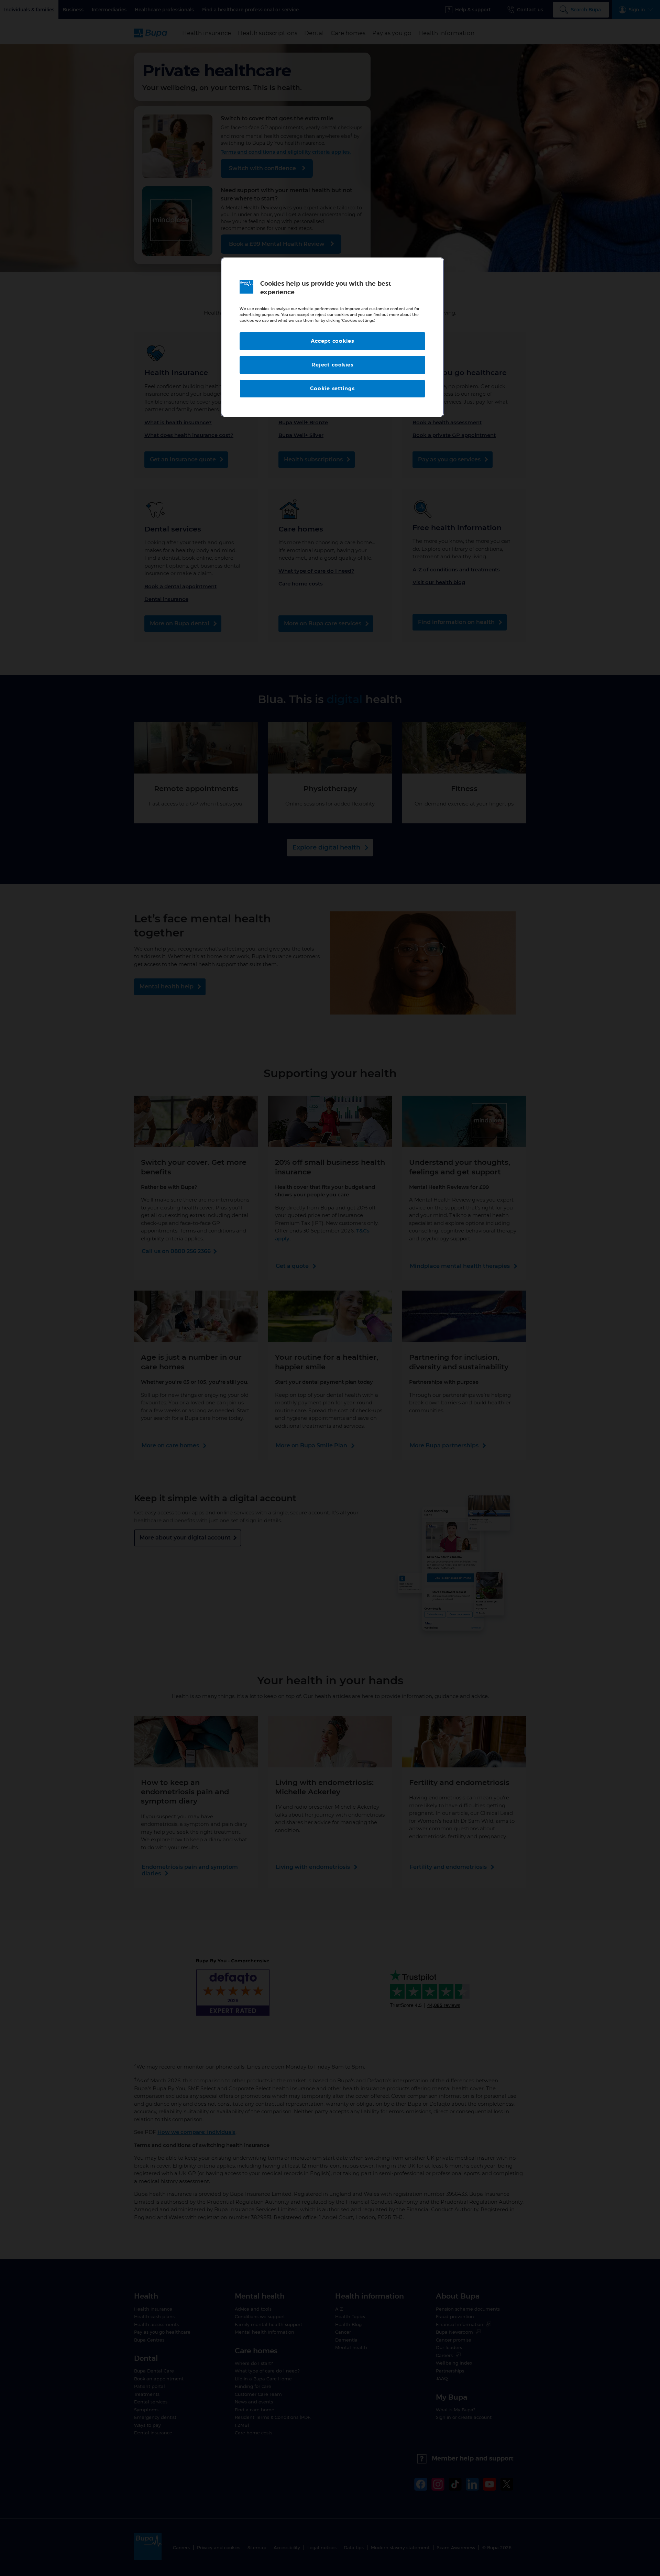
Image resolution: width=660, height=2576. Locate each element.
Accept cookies (332, 341)
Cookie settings (332, 389)
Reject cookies (332, 365)
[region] (332, 337)
